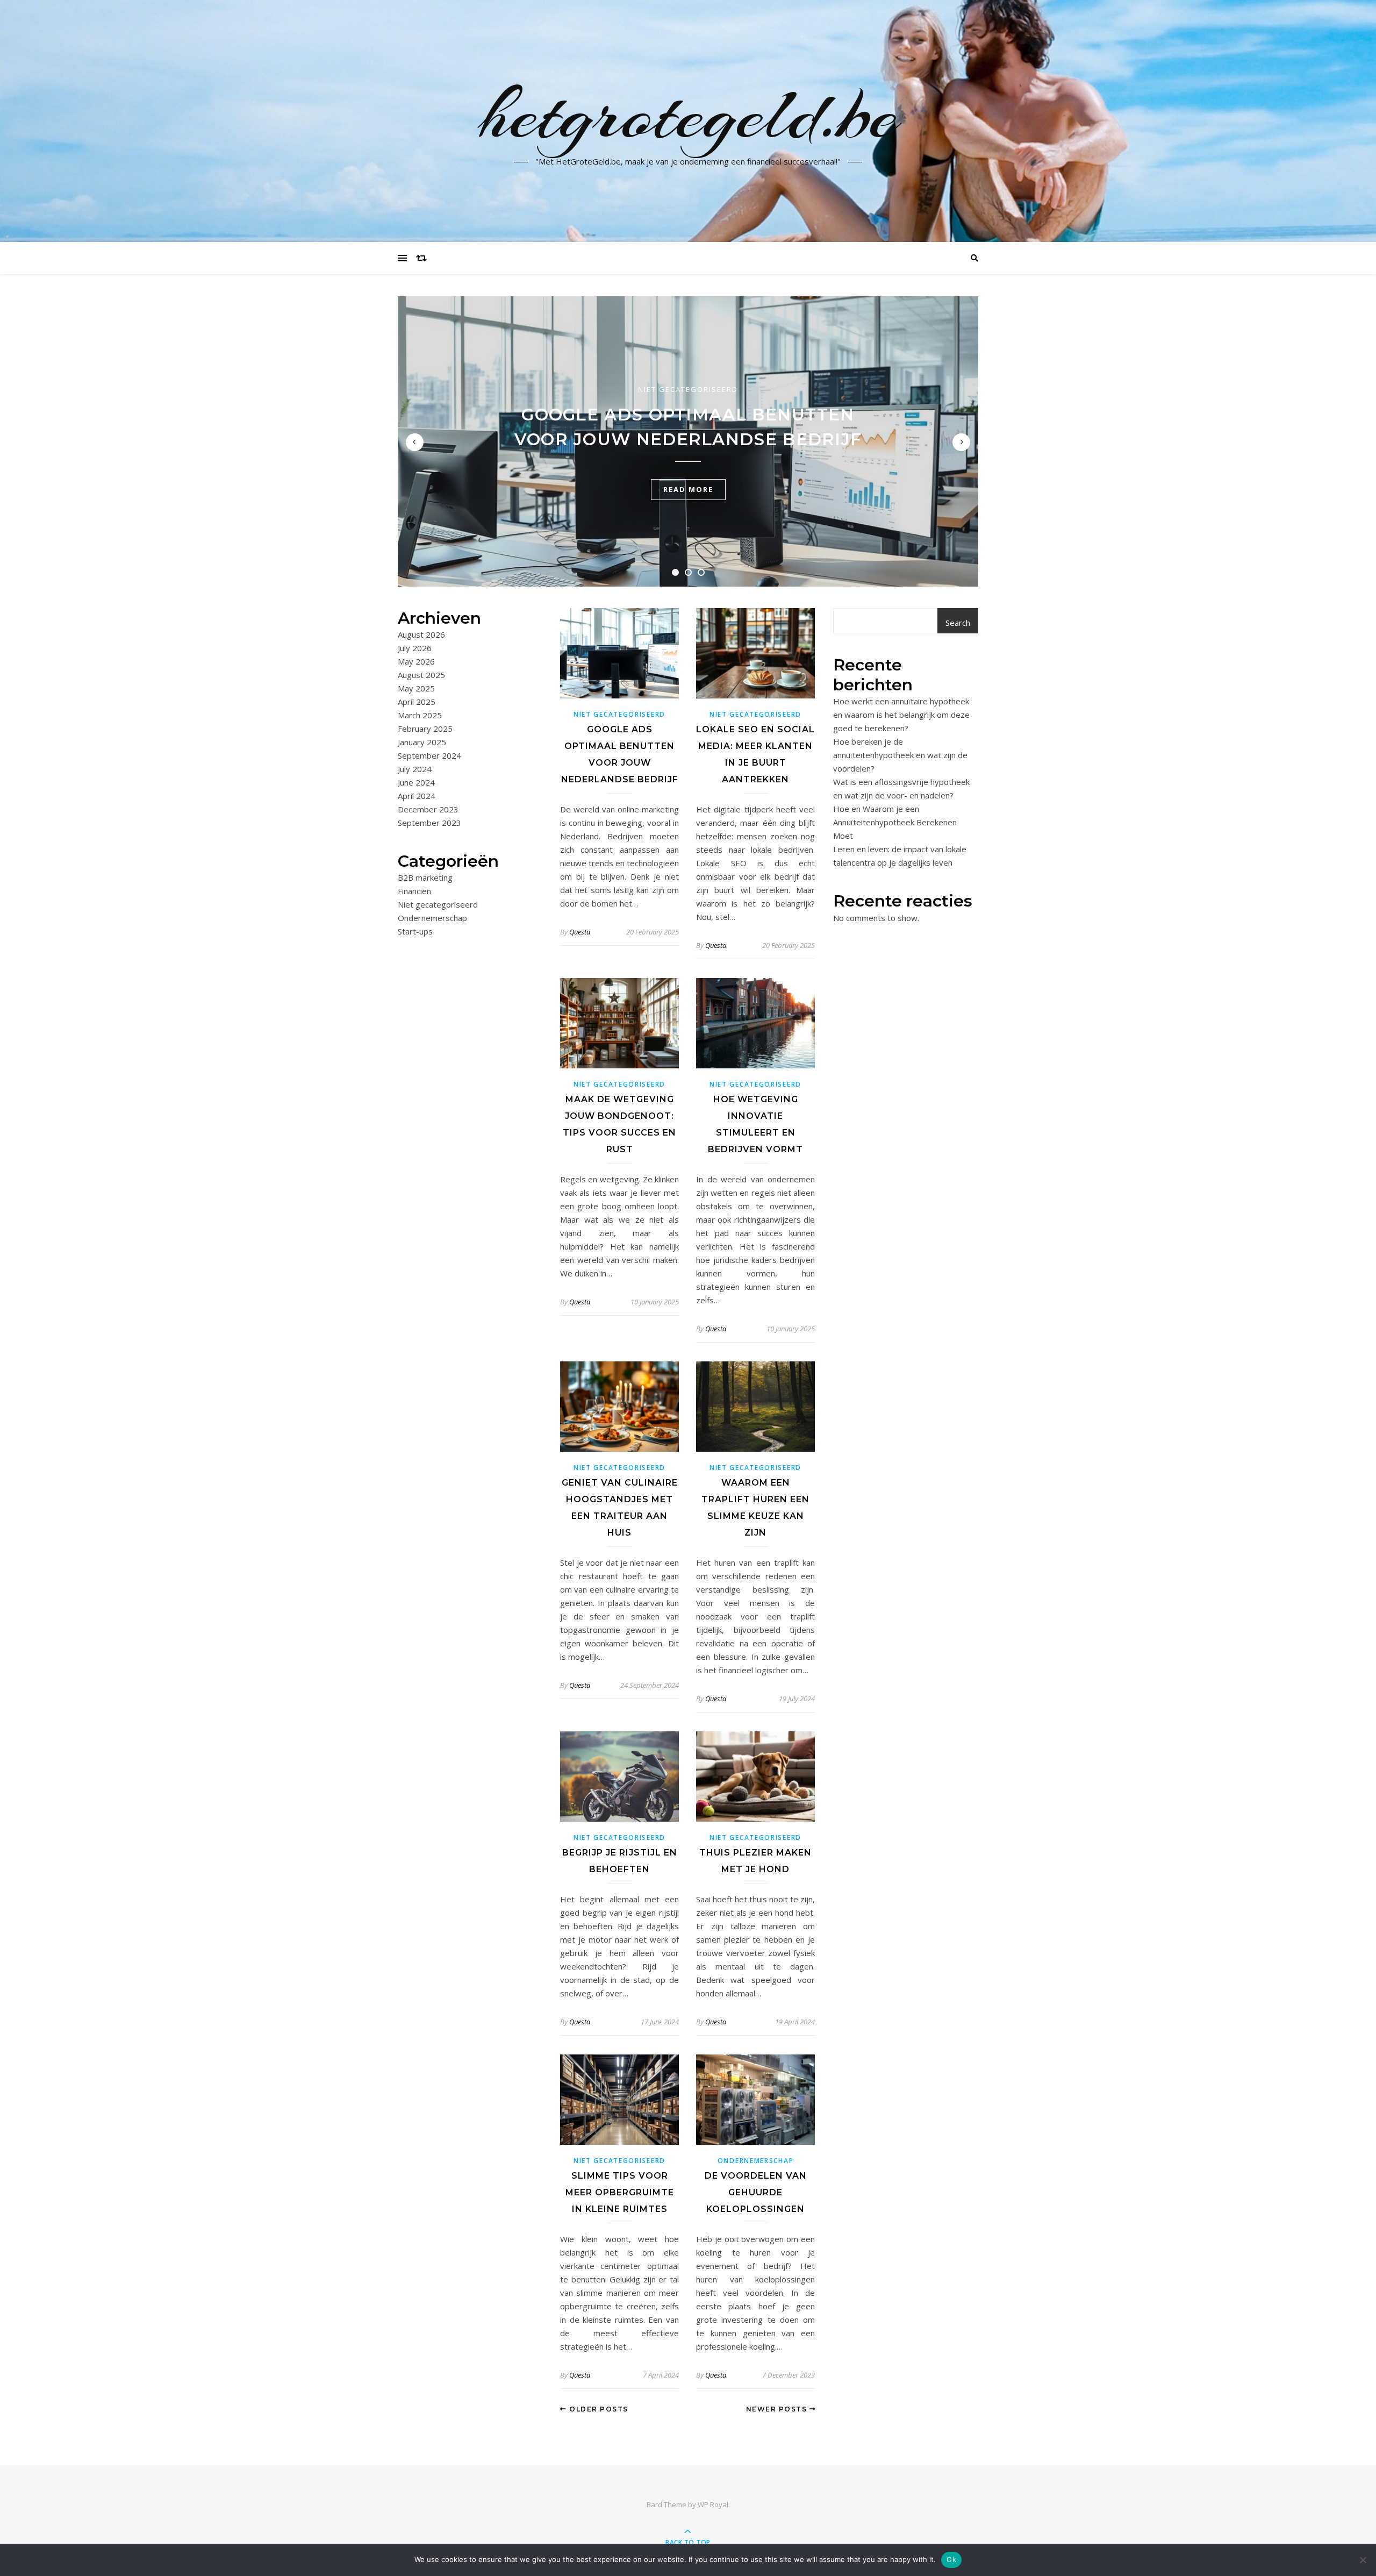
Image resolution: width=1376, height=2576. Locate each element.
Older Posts (598, 2409)
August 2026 (421, 634)
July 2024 (415, 769)
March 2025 (420, 715)
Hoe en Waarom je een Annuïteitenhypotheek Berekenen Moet (895, 822)
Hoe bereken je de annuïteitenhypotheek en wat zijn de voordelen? (900, 755)
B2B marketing (425, 877)
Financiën (414, 891)
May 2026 (416, 661)
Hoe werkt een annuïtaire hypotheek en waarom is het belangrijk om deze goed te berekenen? (901, 715)
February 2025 (425, 729)
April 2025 (417, 702)
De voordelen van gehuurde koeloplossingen (756, 2192)
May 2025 (416, 688)
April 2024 (417, 796)
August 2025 (421, 675)
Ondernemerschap (432, 918)
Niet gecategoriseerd (688, 389)
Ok (951, 2559)
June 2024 (416, 782)
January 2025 (422, 742)
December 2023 (428, 809)
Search (958, 623)
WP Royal (713, 2504)
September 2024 (429, 755)
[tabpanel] (688, 441)
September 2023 (429, 823)
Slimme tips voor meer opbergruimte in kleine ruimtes (620, 2192)
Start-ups (415, 931)
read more (688, 489)
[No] (1363, 2560)
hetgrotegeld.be (688, 115)
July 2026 (415, 648)
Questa (580, 932)
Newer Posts (778, 2409)
